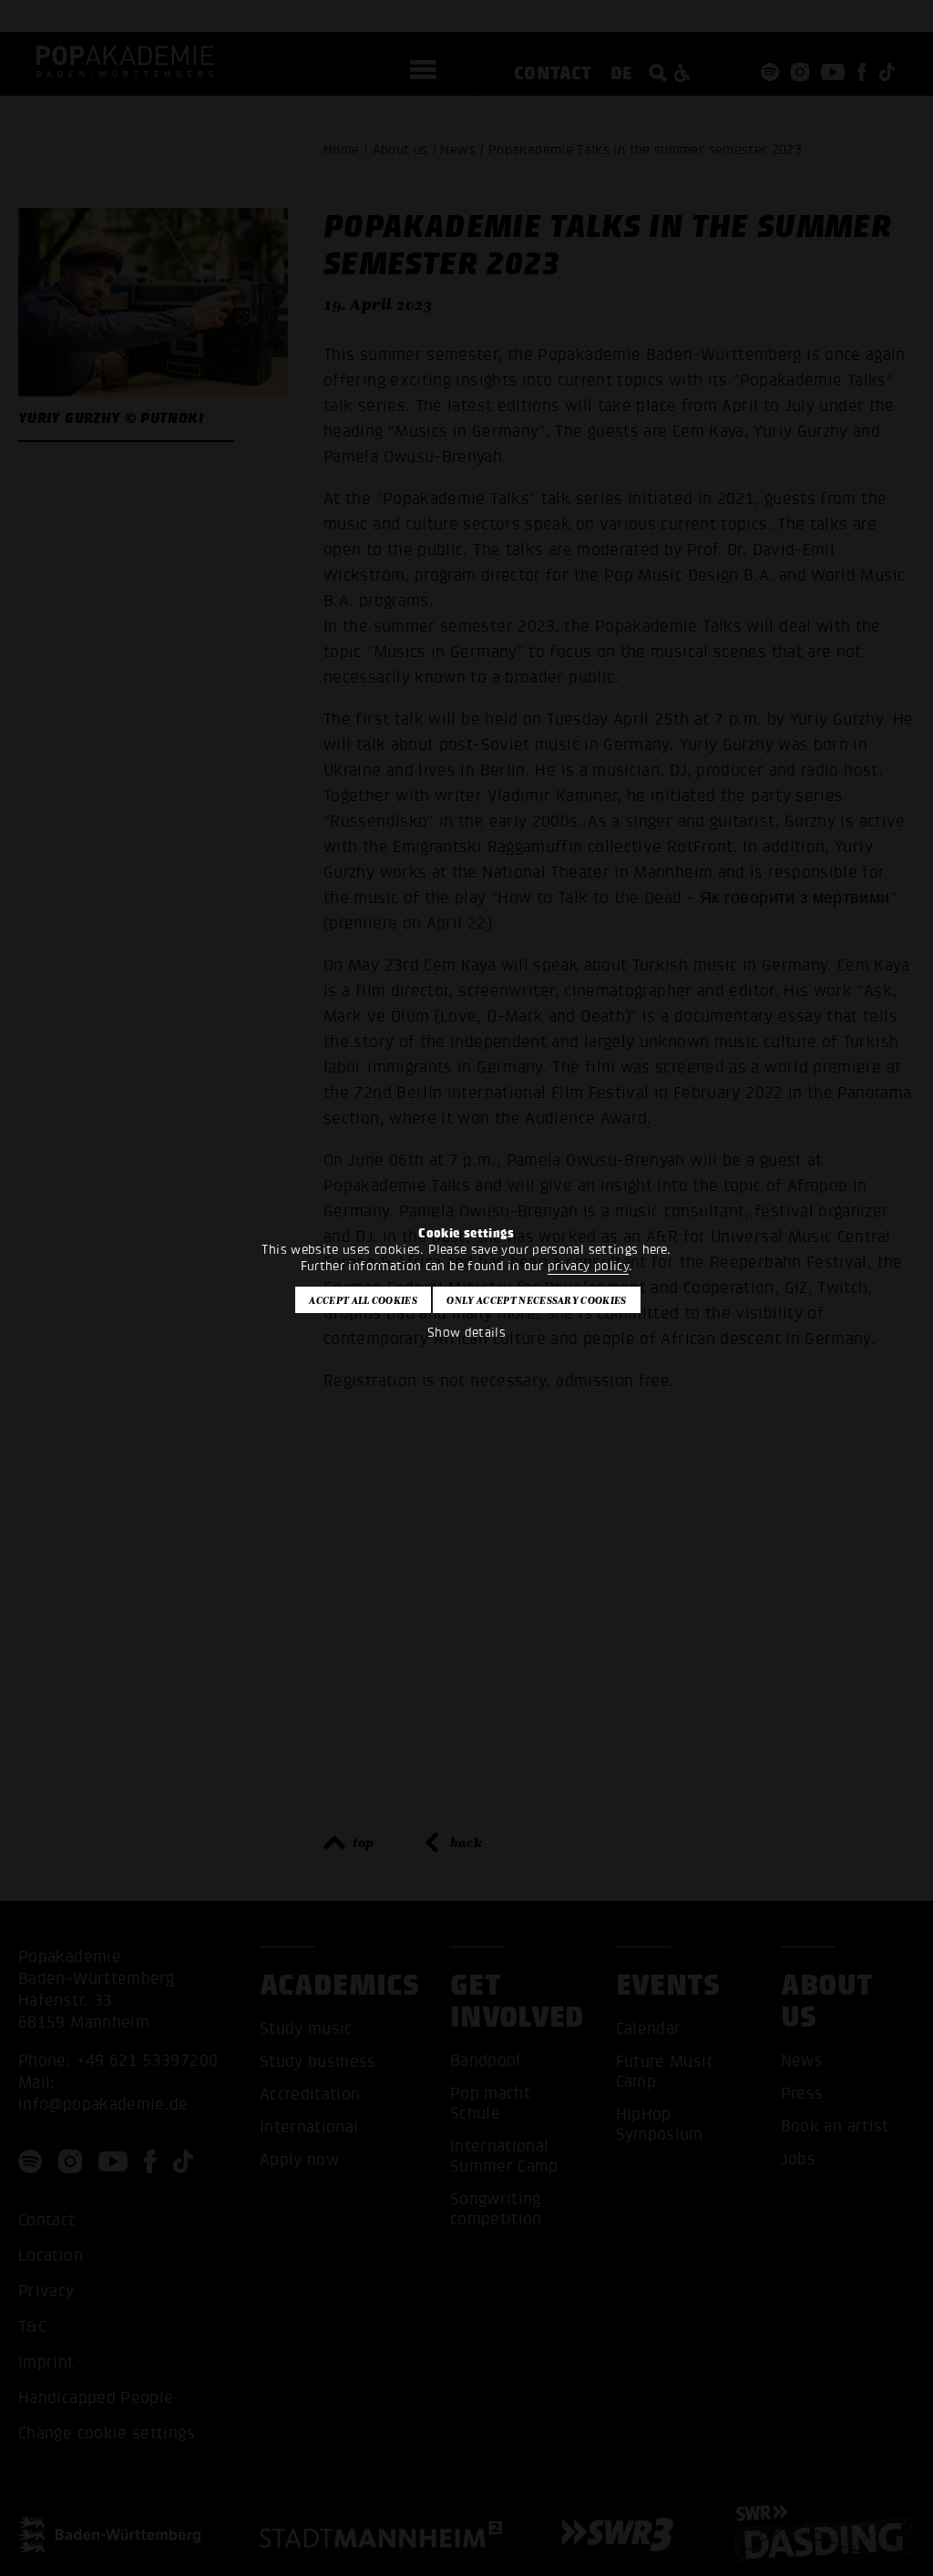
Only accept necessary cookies (536, 1300)
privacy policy (588, 1266)
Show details (466, 1333)
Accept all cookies (363, 1300)
